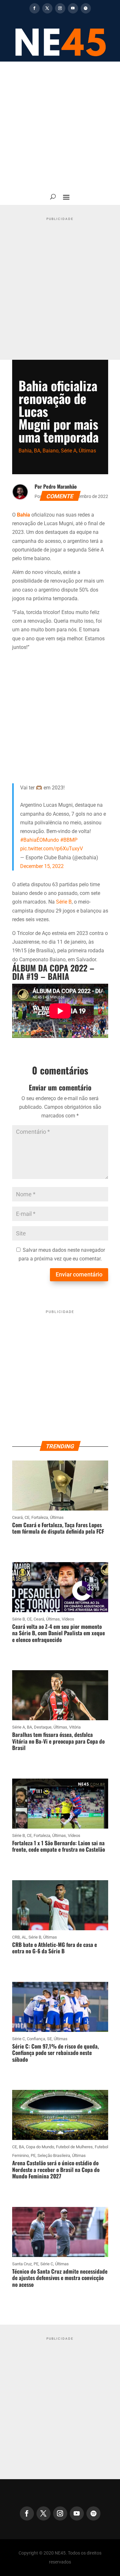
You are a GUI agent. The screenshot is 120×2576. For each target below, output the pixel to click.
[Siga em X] (47, 8)
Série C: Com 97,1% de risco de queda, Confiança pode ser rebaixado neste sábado (56, 2053)
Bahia (25, 451)
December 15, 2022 (42, 866)
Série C (19, 2039)
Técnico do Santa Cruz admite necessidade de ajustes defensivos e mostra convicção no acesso (60, 2278)
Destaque (43, 1727)
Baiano (51, 451)
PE (33, 2155)
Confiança (36, 2039)
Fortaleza (40, 1517)
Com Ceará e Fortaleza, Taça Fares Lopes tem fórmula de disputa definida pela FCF (58, 1528)
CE (27, 1517)
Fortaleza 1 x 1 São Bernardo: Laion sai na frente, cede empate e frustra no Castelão (59, 1846)
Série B (64, 902)
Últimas (87, 451)
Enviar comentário (79, 1274)
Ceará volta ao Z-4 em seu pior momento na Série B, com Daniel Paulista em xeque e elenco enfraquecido (59, 1633)
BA (37, 451)
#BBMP (69, 840)
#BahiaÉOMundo (40, 840)
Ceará (17, 1517)
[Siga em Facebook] (35, 8)
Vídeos (68, 1619)
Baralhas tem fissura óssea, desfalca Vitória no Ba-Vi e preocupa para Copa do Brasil (58, 1741)
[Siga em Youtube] (73, 8)
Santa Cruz (22, 2264)
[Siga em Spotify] (86, 8)
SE (49, 2039)
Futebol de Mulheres (74, 2147)
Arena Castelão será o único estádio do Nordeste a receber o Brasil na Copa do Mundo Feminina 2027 (56, 2169)
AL (24, 1937)
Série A (69, 451)
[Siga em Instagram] (60, 8)
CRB (16, 1937)
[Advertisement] (60, 125)
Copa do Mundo (40, 2147)
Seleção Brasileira (54, 2155)
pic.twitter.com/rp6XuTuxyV (52, 849)
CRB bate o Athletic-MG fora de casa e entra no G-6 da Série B (55, 1948)
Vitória (75, 1727)
